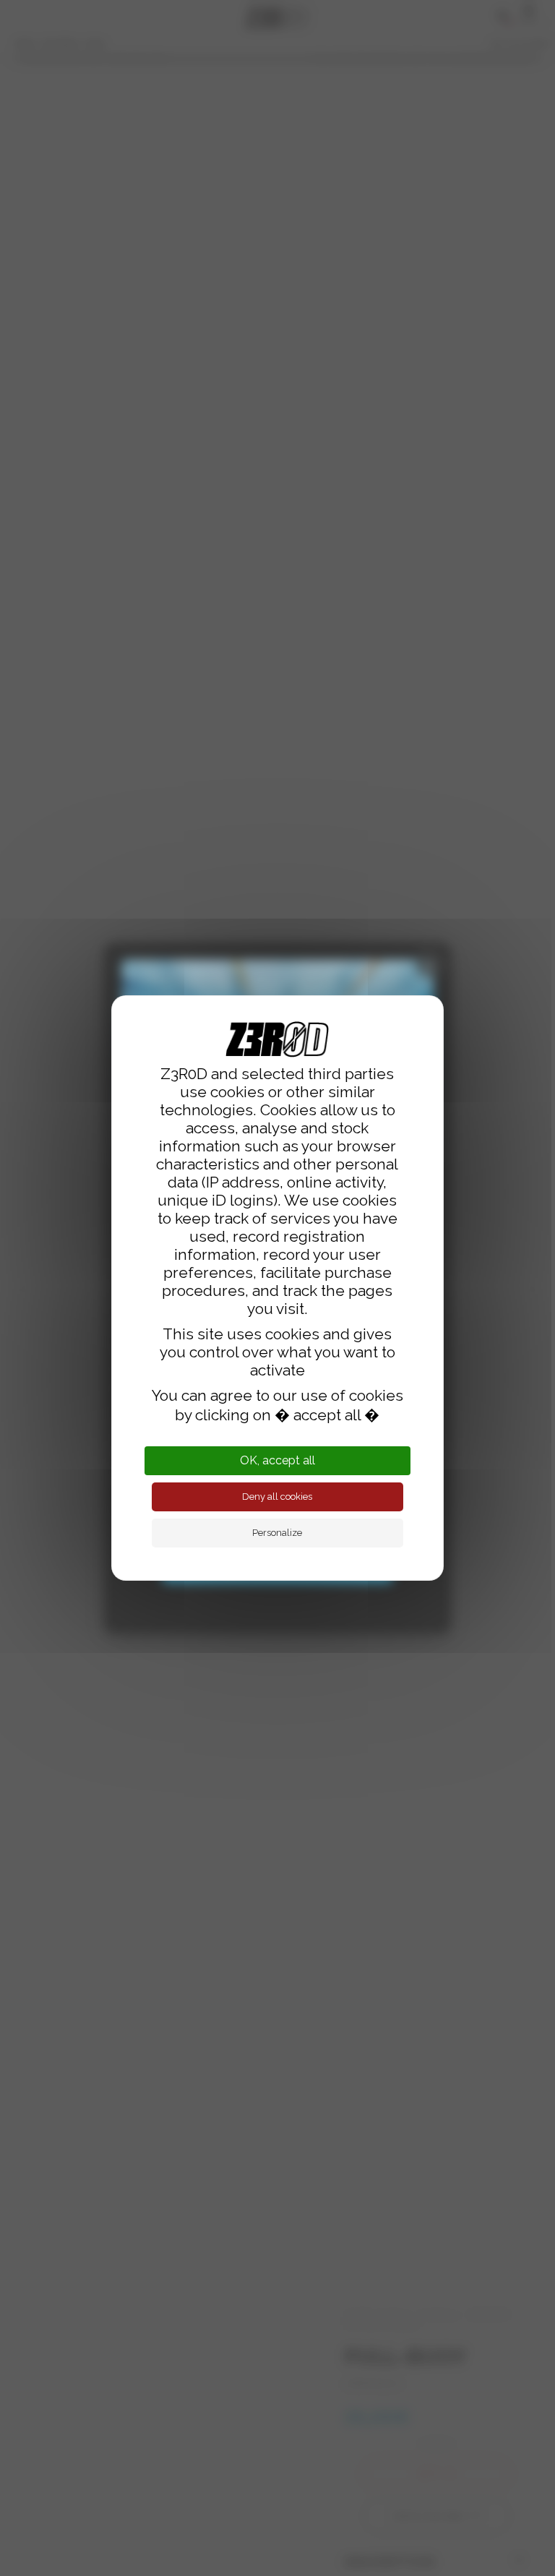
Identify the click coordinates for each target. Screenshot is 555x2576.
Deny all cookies (277, 1497)
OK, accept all (277, 1460)
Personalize (277, 1533)
